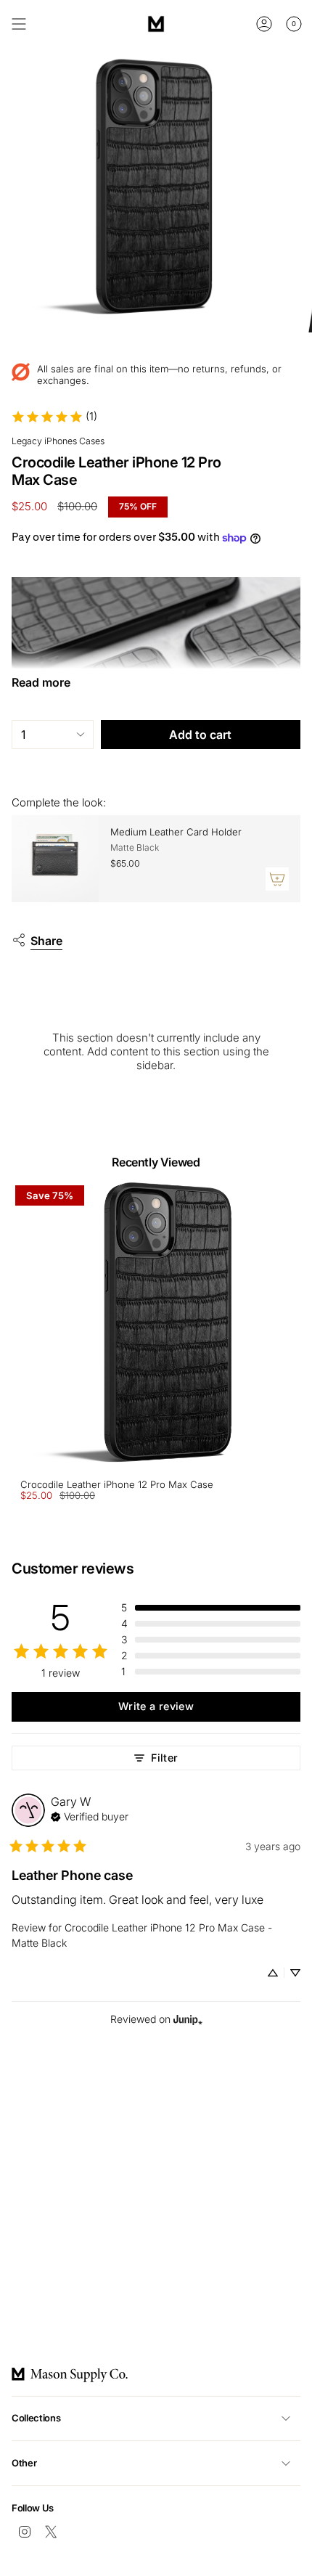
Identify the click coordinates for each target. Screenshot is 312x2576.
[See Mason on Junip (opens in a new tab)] (188, 2020)
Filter (164, 1758)
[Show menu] (19, 24)
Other (24, 2463)
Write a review (156, 1706)
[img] (90, 1815)
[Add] (277, 879)
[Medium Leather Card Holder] (55, 859)
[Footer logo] (70, 2375)
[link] (54, 417)
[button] (211, 1608)
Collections (36, 2418)
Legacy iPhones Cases (58, 441)
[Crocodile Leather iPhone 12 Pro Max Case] (156, 1326)
